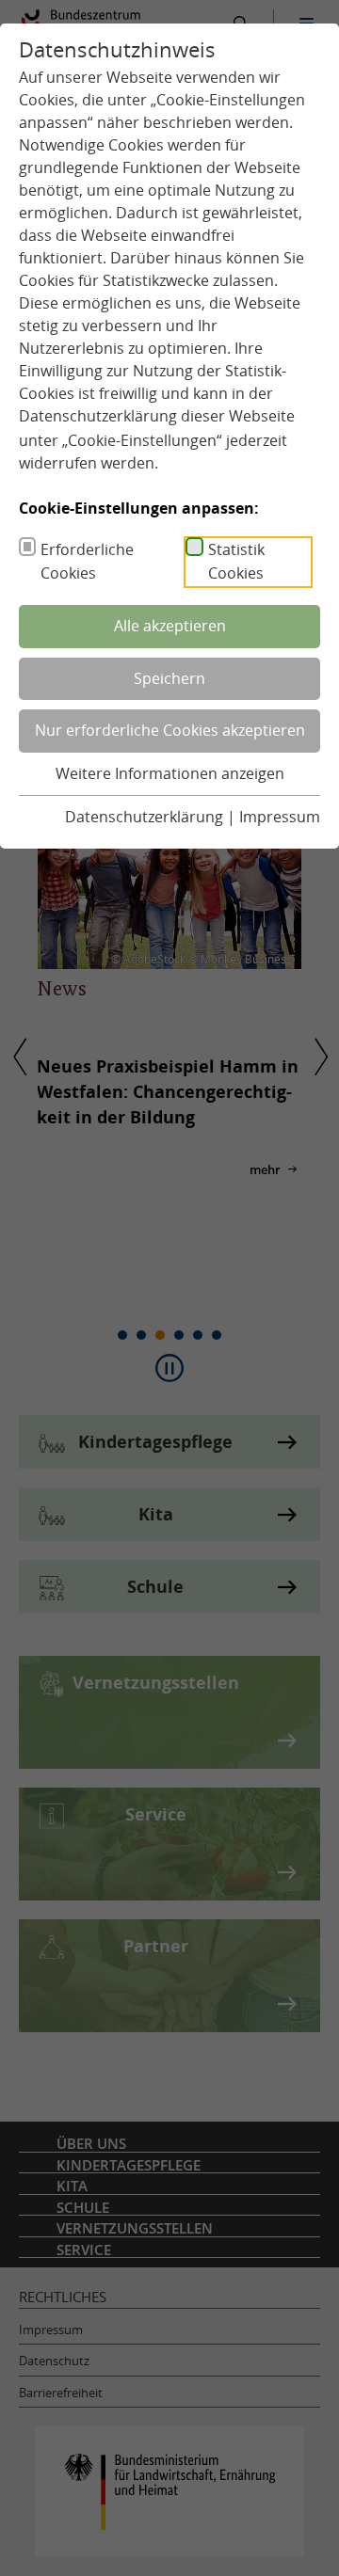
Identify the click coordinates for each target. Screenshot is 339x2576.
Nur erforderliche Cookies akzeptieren (170, 730)
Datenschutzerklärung (98, 416)
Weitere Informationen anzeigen (170, 773)
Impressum (280, 817)
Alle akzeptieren (170, 626)
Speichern (169, 678)
